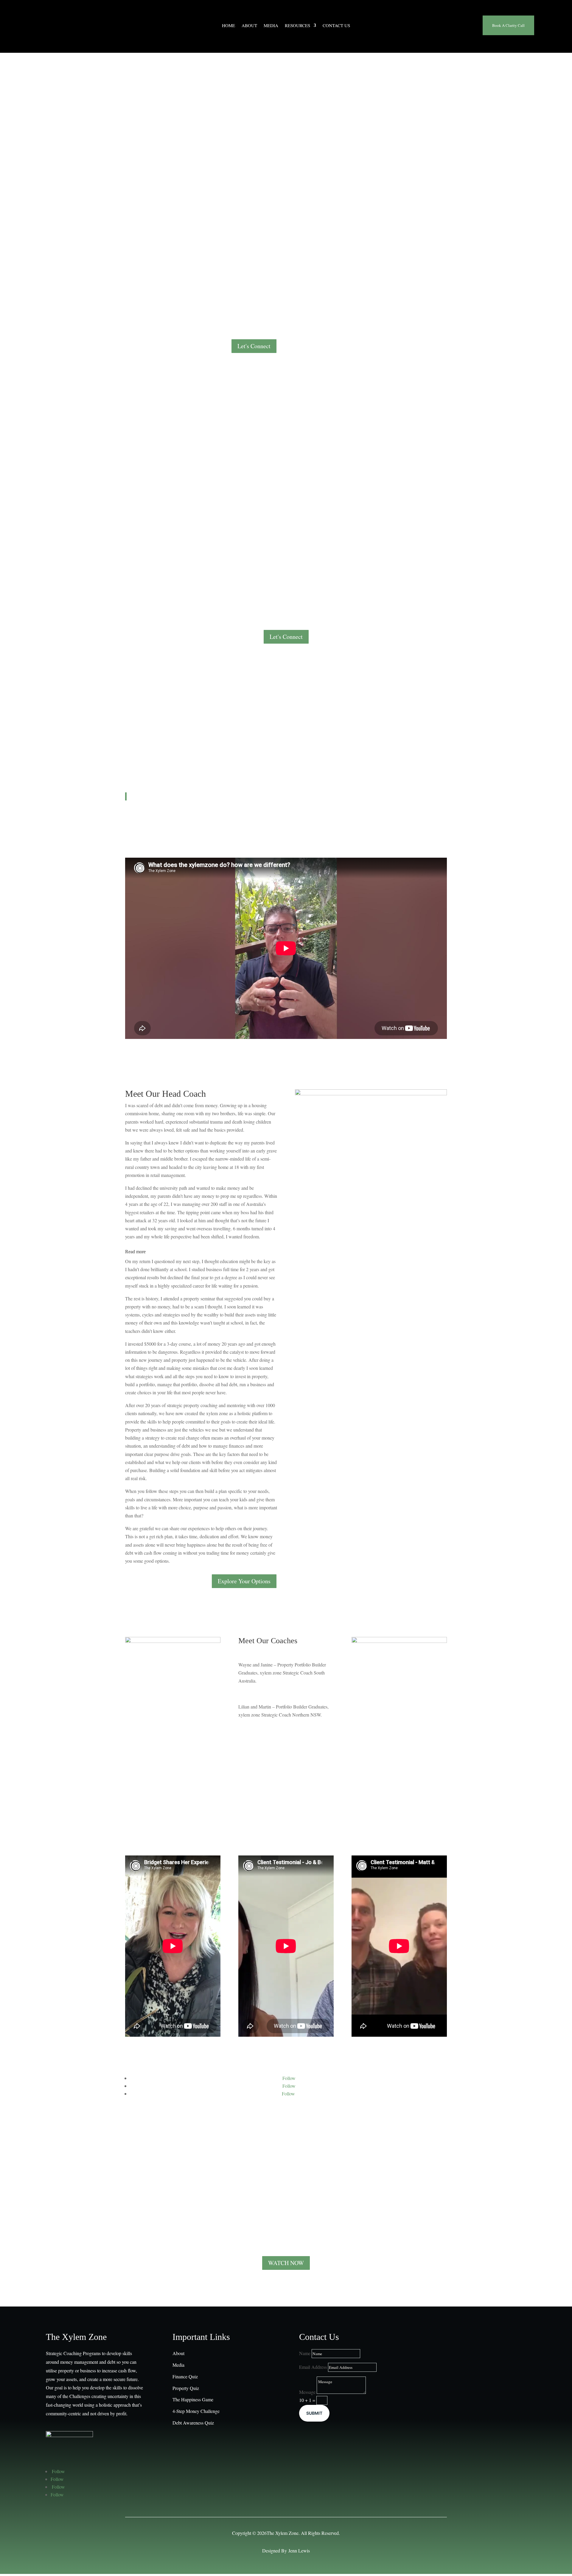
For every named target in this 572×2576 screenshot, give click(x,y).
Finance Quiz (185, 2376)
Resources (297, 26)
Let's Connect (254, 346)
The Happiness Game (193, 2399)
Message (307, 2392)
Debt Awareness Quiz (193, 2423)
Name (305, 2353)
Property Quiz (186, 2388)
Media (271, 26)
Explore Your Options (244, 1581)
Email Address (313, 2367)
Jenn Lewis (299, 2551)
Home (229, 26)
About (249, 26)
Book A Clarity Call (508, 25)
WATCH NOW (286, 2263)
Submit (314, 2413)
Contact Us (336, 26)
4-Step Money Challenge (196, 2411)
